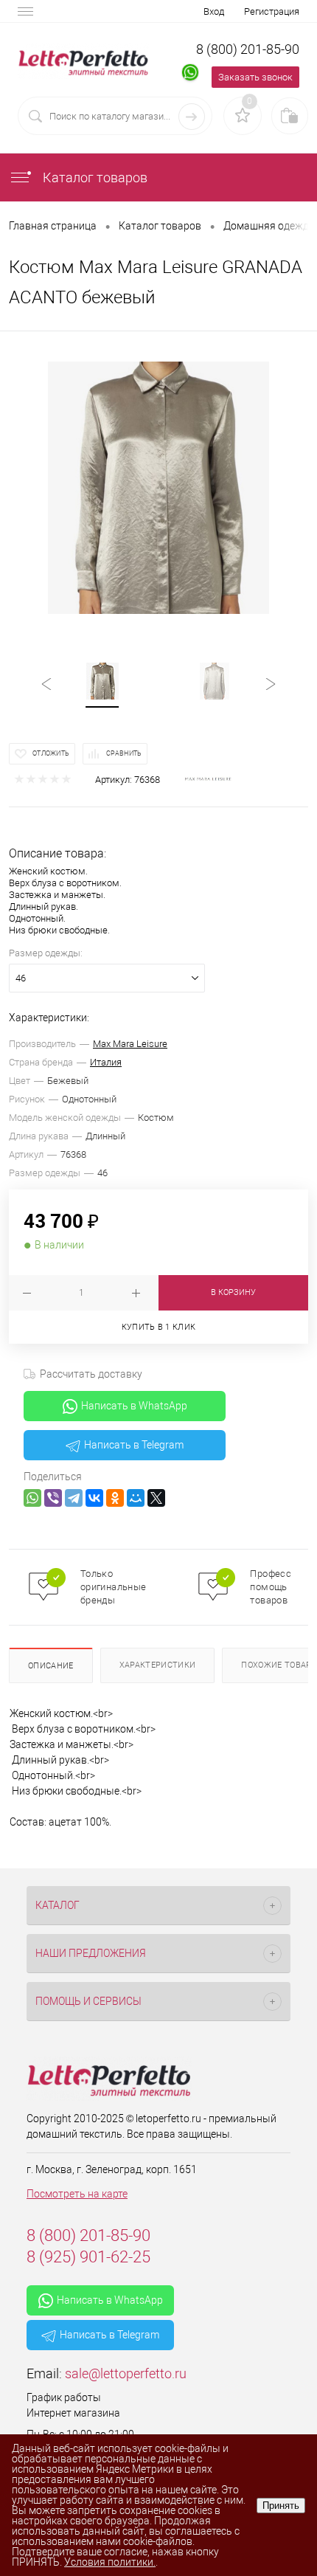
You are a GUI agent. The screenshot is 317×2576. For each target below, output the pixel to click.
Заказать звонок (255, 77)
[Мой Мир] (136, 1498)
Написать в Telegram (134, 1445)
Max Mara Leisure (130, 1044)
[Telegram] (74, 1498)
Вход (214, 11)
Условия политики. (110, 2562)
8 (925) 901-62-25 (88, 2257)
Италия (106, 1062)
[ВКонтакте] (94, 1498)
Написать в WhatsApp (134, 1406)
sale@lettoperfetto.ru (126, 2373)
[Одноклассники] (115, 1498)
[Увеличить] (158, 488)
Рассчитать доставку (91, 1374)
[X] (156, 1498)
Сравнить (124, 753)
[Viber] (53, 1498)
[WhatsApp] (32, 1498)
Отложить (51, 753)
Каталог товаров (94, 177)
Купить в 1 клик (159, 1327)
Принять (281, 2506)
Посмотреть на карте (77, 2194)
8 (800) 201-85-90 (248, 49)
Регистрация (272, 11)
